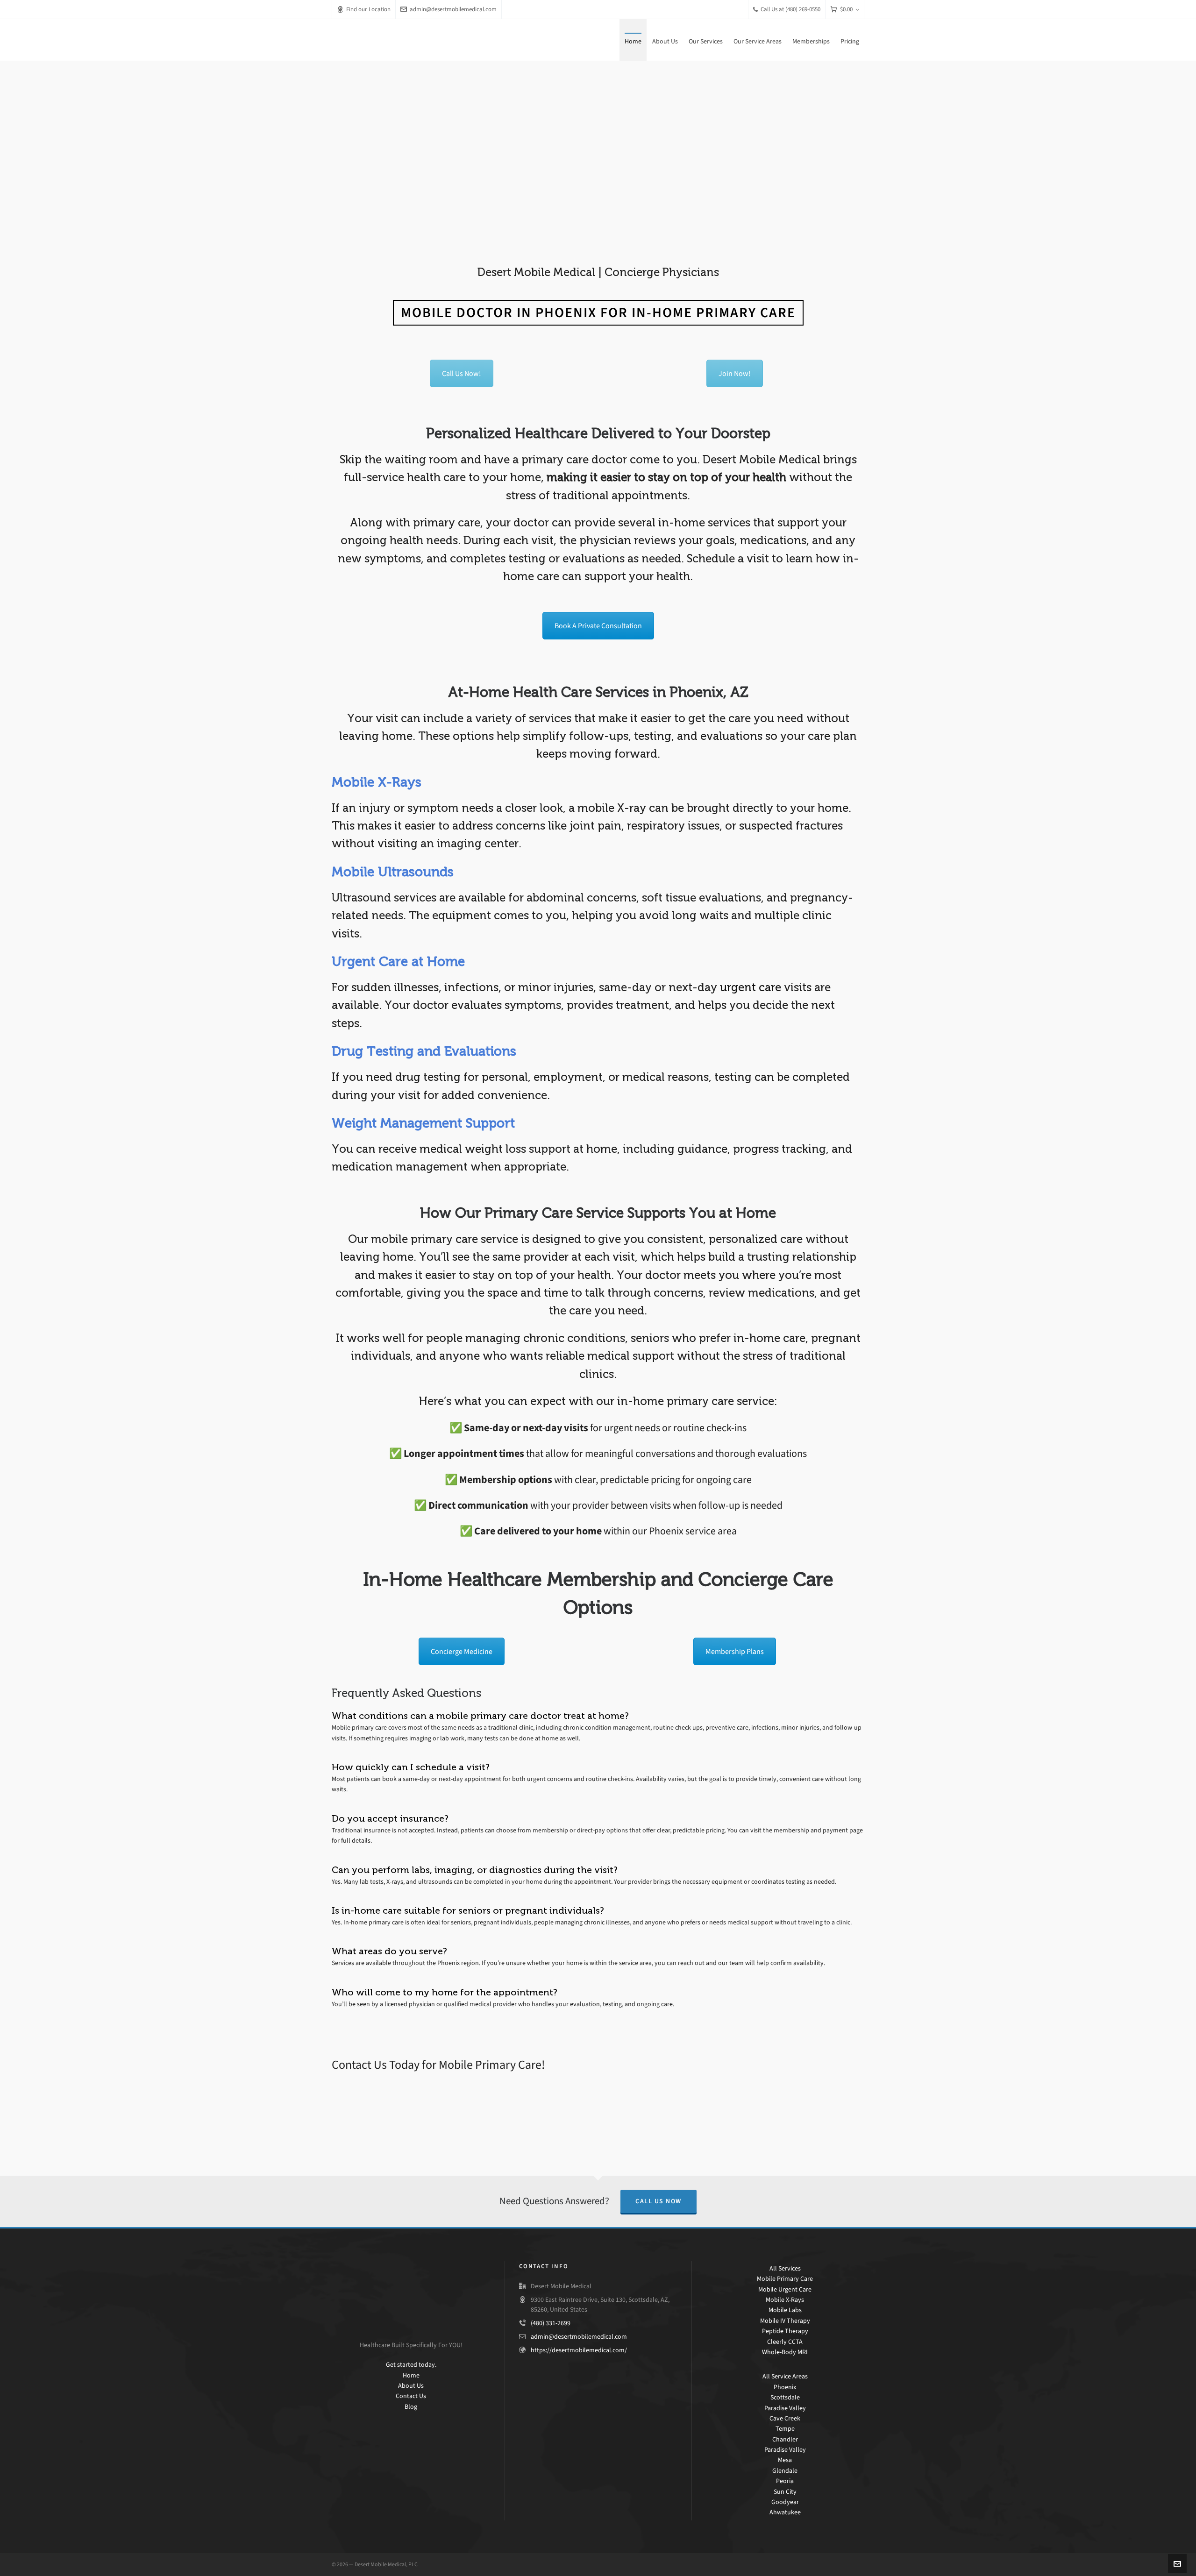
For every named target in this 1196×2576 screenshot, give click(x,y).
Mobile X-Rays (377, 782)
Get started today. (411, 2365)
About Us (411, 2386)
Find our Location (368, 9)
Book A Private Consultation (598, 626)
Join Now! (735, 373)
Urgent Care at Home (398, 962)
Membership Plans (735, 1651)
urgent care (751, 987)
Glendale (785, 2471)
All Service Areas (785, 2376)
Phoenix (785, 2387)
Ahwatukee (785, 2512)
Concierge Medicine (462, 1651)
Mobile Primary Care (785, 2279)
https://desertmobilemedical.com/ (579, 2350)
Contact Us (411, 2396)
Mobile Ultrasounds (393, 872)
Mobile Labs (785, 2310)
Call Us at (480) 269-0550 (790, 9)
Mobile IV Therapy (785, 2321)
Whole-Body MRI (785, 2352)
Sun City (785, 2492)
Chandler (785, 2439)
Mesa (785, 2460)
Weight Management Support (423, 1123)
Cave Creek (785, 2418)
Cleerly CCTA (785, 2342)
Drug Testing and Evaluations (424, 1051)
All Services (785, 2268)
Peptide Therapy (785, 2331)
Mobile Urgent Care (785, 2289)
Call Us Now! (462, 373)
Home (411, 2375)
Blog (411, 2407)
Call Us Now (659, 2201)
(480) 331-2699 (551, 2323)
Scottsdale (785, 2397)
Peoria (785, 2481)
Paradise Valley (785, 2408)
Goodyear (785, 2502)
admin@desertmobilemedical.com (453, 9)
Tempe (785, 2429)
